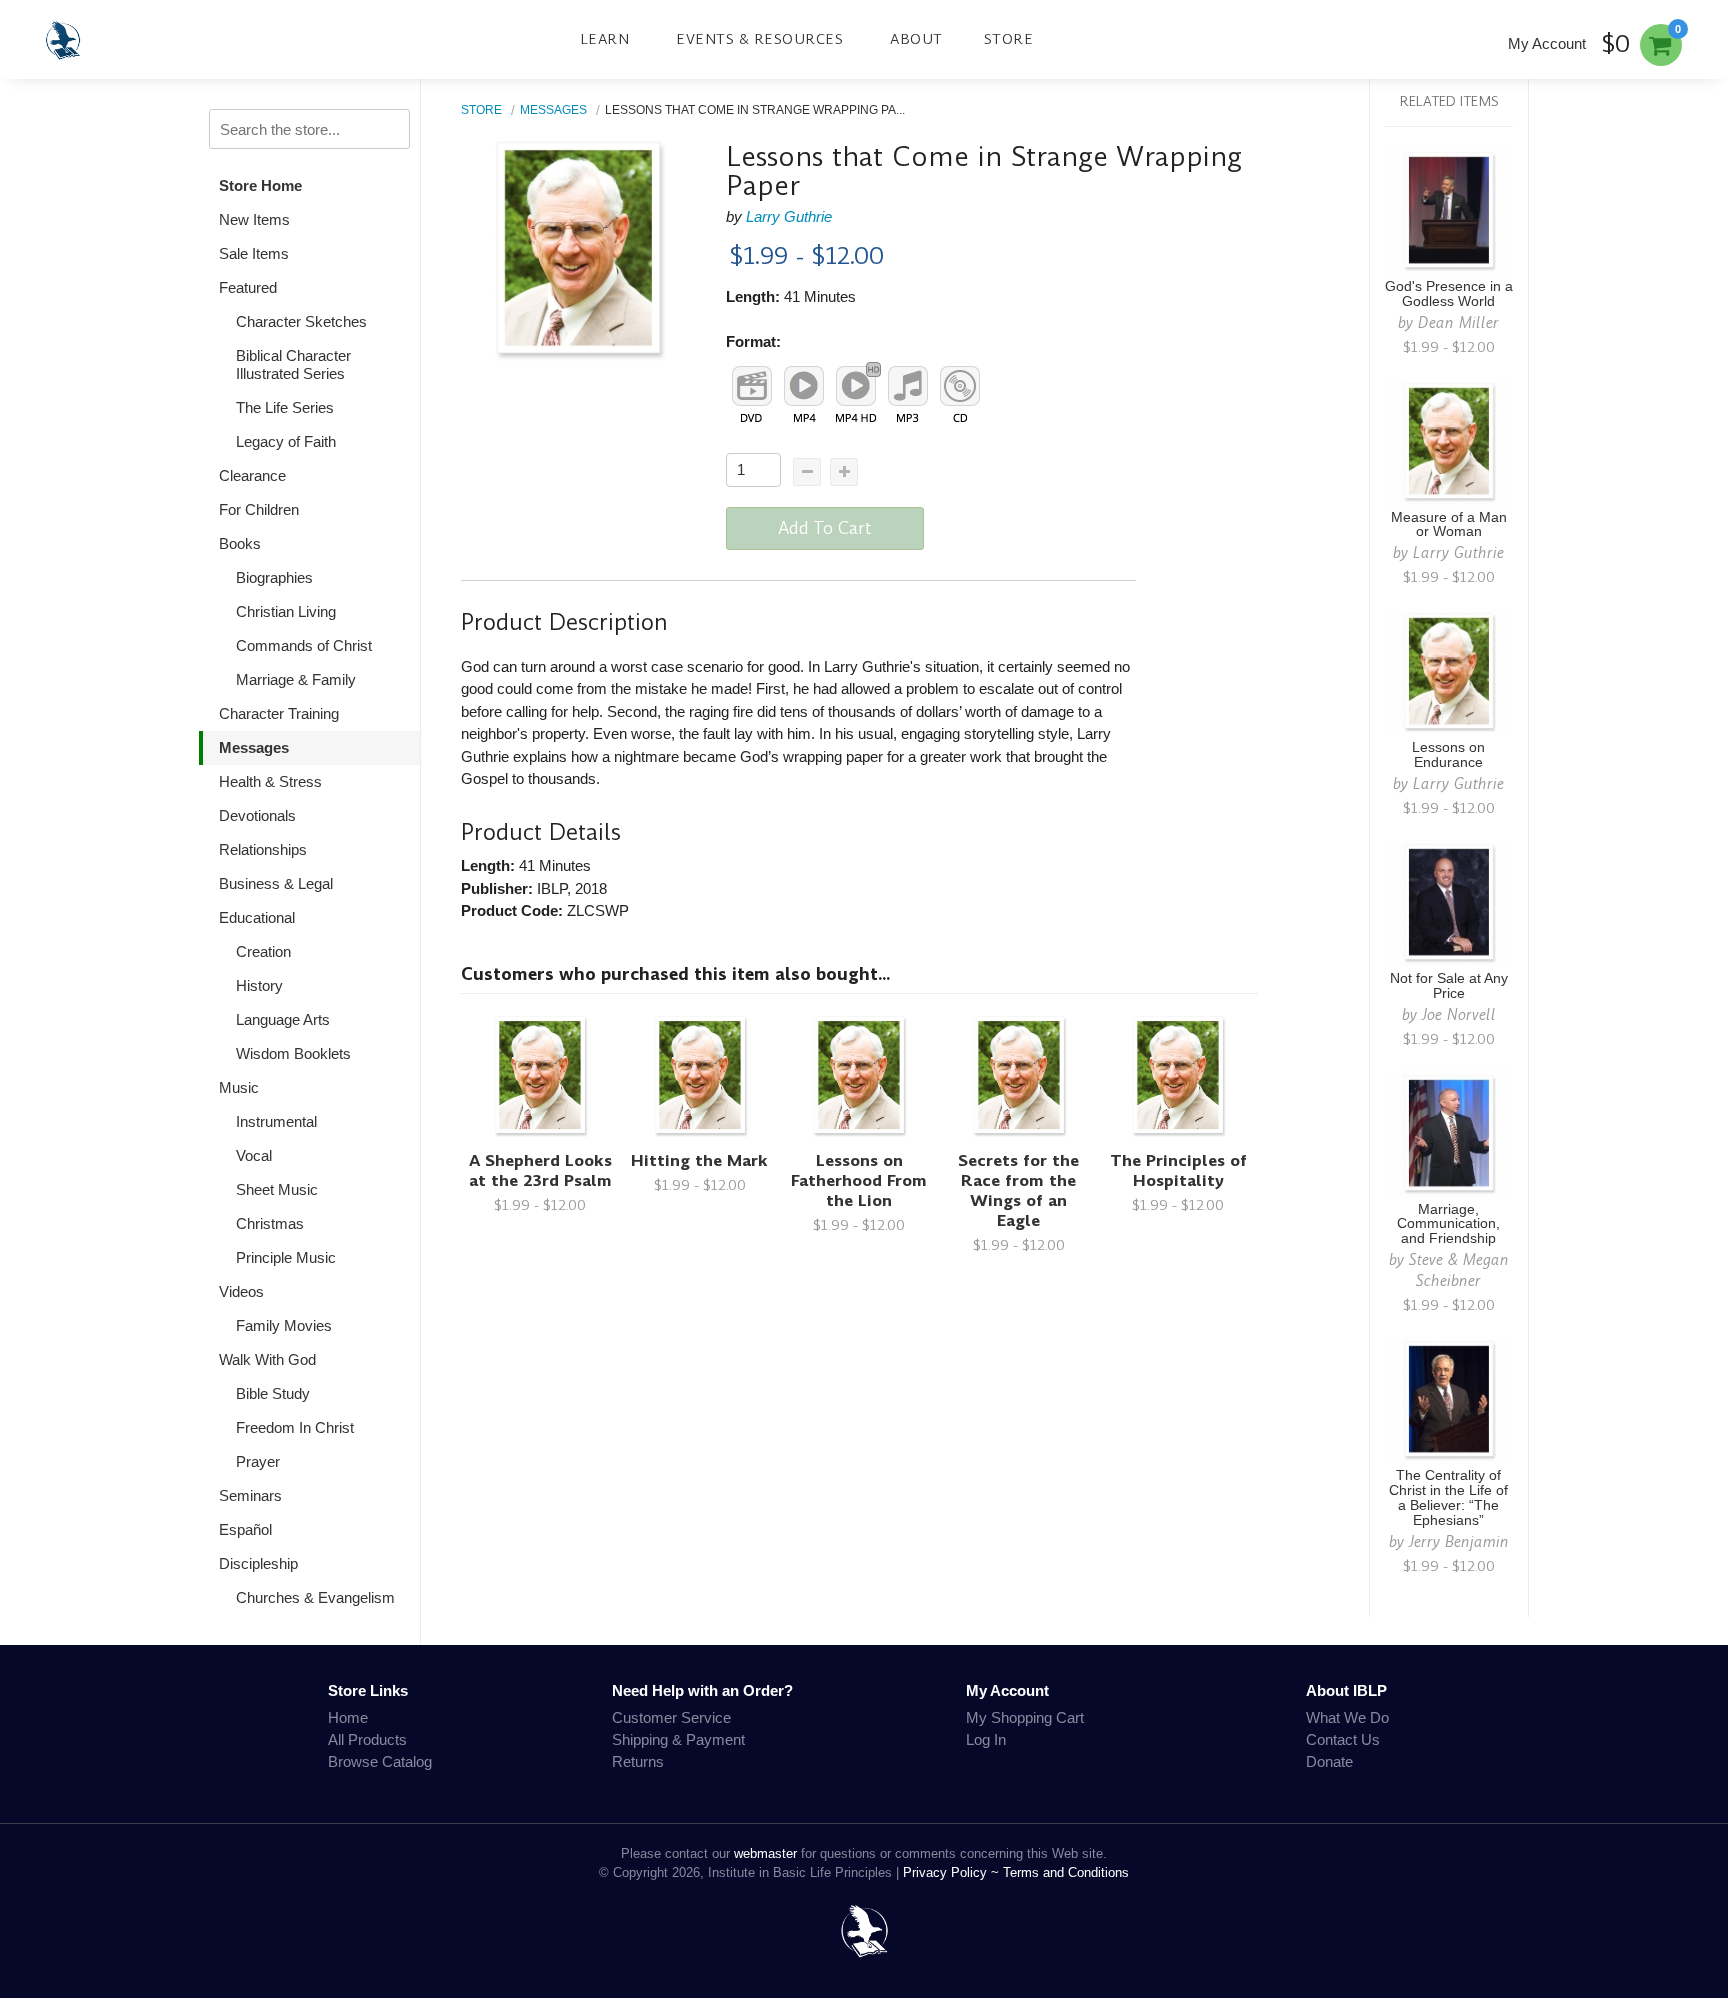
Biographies (274, 577)
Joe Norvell (1459, 1014)
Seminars (250, 1495)
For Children (259, 509)
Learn (605, 39)
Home (348, 1717)
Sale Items (254, 253)
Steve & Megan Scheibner (1459, 1270)
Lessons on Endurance (1448, 755)
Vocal (254, 1155)
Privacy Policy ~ (953, 1872)
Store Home (260, 185)
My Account (1547, 43)
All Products (367, 1739)
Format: (753, 341)
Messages (254, 747)
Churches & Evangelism (315, 1597)
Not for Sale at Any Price (1449, 986)
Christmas (270, 1223)
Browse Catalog (380, 1761)
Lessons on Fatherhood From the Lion (859, 1180)
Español (245, 1529)
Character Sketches (301, 321)
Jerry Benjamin (1459, 1541)
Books (240, 543)
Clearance (252, 475)
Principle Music (286, 1257)
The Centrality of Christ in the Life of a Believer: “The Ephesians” (1448, 1498)
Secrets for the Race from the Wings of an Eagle (1018, 1190)
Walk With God (267, 1359)
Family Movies (284, 1325)
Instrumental (276, 1121)
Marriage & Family (296, 679)
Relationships (263, 849)
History (259, 985)
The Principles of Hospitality (1178, 1170)
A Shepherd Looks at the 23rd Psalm (540, 1170)
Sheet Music (277, 1189)
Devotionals (257, 815)
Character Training (279, 713)
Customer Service (671, 1717)
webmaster (765, 1853)
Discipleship (258, 1563)
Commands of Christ (304, 645)
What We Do (1347, 1717)
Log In (986, 1739)
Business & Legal (276, 883)
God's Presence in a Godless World (1449, 294)
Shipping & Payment (678, 1739)
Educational (257, 917)
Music (239, 1087)
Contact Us (1343, 1739)
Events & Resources (759, 39)
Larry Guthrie (789, 216)
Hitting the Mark (699, 1160)
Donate (1329, 1761)
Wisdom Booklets (293, 1053)
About (916, 39)
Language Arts (283, 1019)
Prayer (258, 1461)
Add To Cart (825, 528)
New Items (254, 219)
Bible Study (273, 1393)
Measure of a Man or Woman (1449, 525)
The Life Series (285, 407)
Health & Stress (270, 781)
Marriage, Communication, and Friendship (1448, 1224)
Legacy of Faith (286, 441)
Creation (263, 951)
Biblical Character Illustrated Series (293, 364)
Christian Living (286, 611)
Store (1009, 39)
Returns (638, 1761)
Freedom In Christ (295, 1427)
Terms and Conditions (1066, 1872)
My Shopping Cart (1025, 1717)
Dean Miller (1458, 322)
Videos (241, 1291)
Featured (248, 287)
